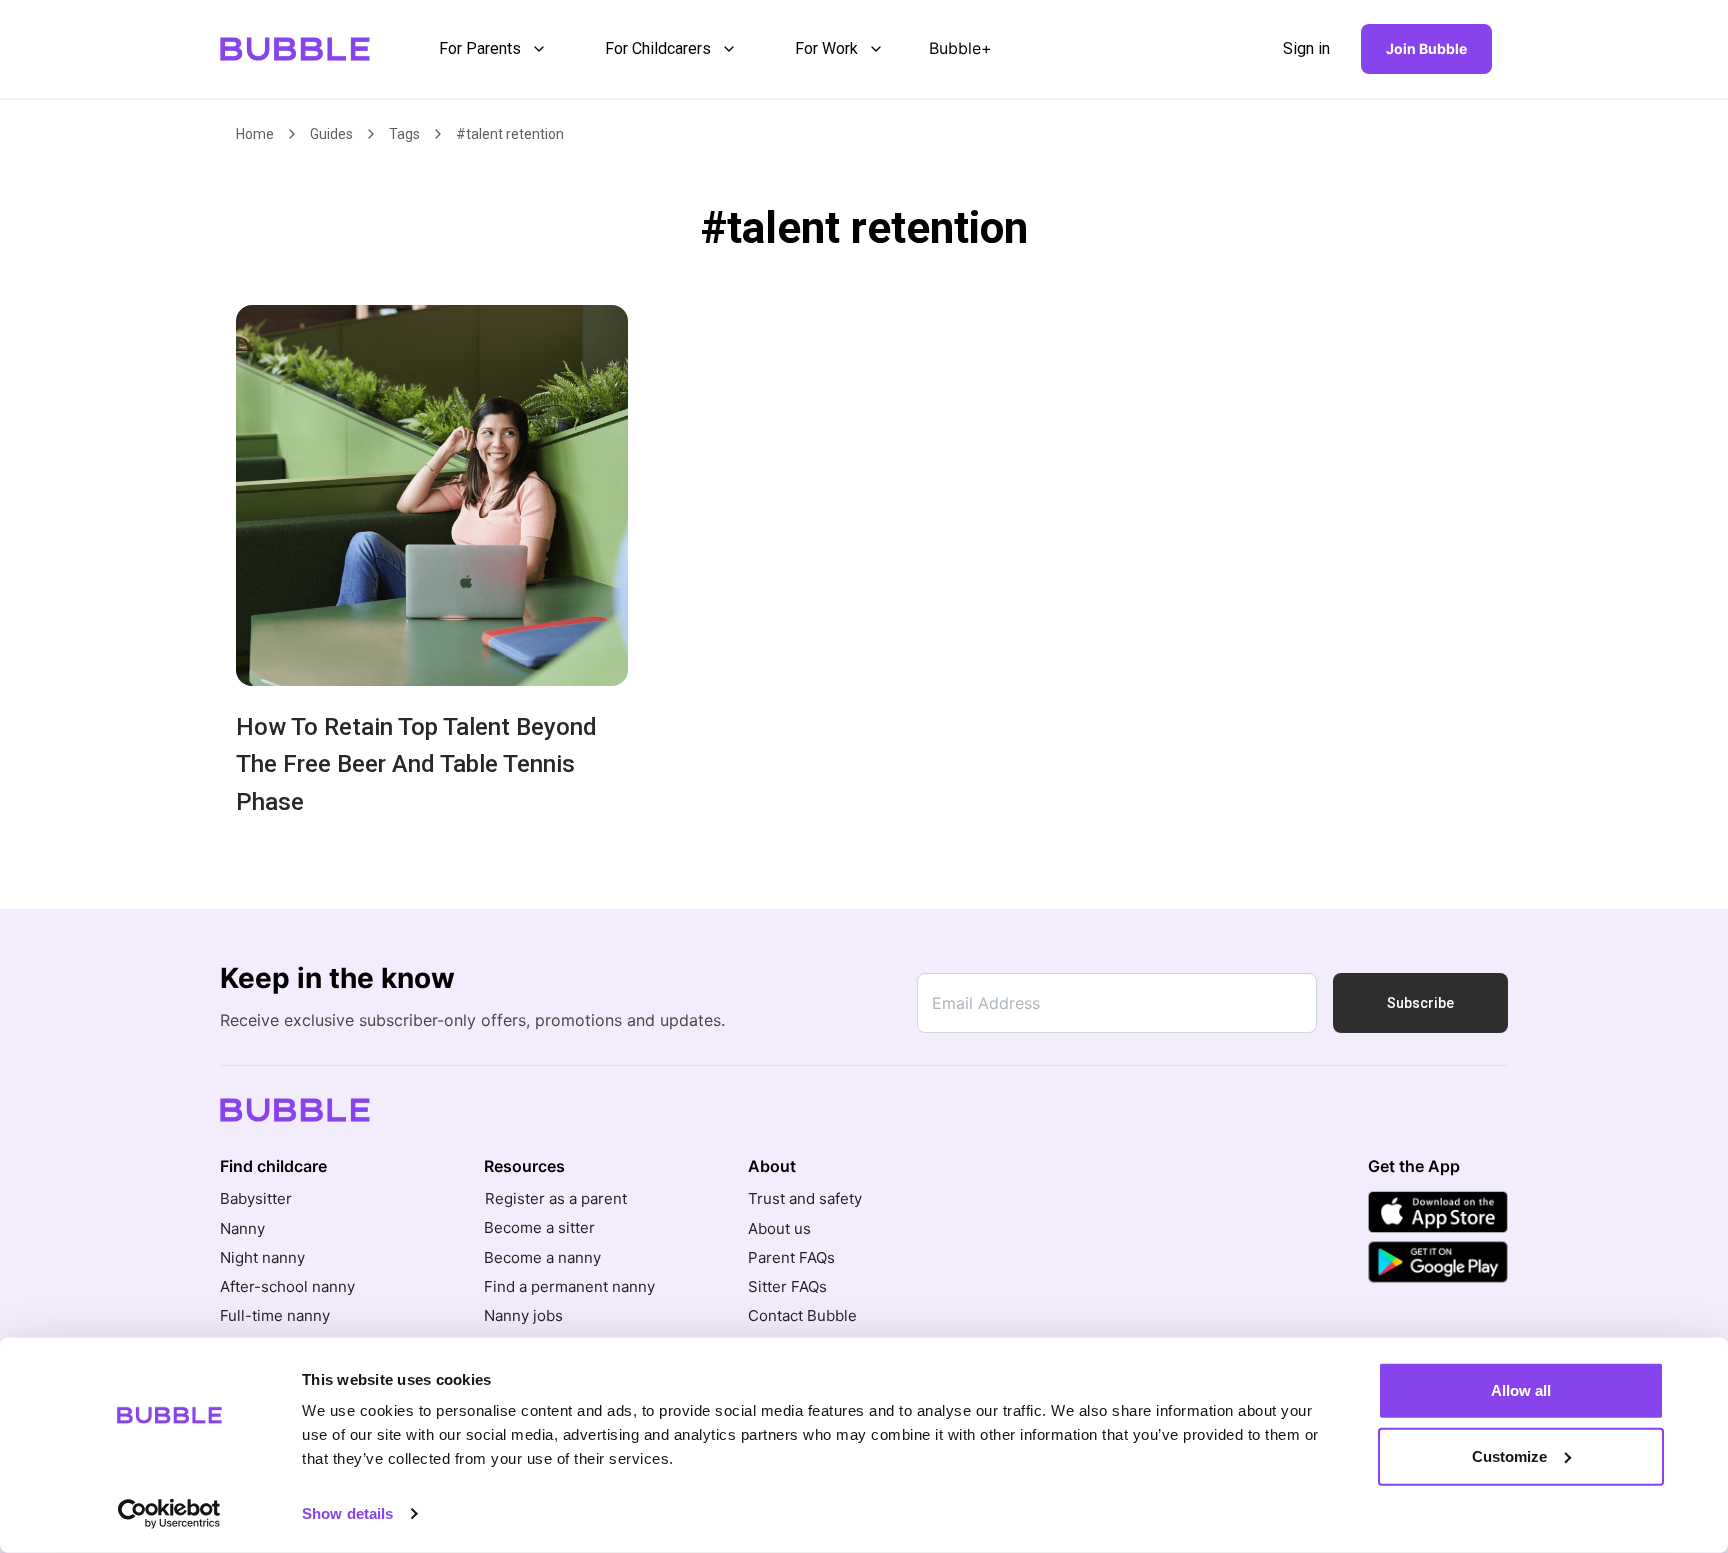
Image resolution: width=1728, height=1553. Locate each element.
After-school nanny (287, 1286)
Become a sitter (539, 1227)
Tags (404, 134)
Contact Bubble (802, 1315)
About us (779, 1228)
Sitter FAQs (787, 1286)
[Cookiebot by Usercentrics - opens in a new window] (169, 1514)
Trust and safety (805, 1198)
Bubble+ (960, 48)
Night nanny (262, 1257)
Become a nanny (542, 1257)
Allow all (1521, 1390)
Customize (1509, 1455)
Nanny (242, 1228)
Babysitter (256, 1198)
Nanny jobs (523, 1315)
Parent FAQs (791, 1257)
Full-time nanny (275, 1315)
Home (255, 134)
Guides (331, 134)
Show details (347, 1513)
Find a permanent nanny (569, 1286)
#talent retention (510, 134)
